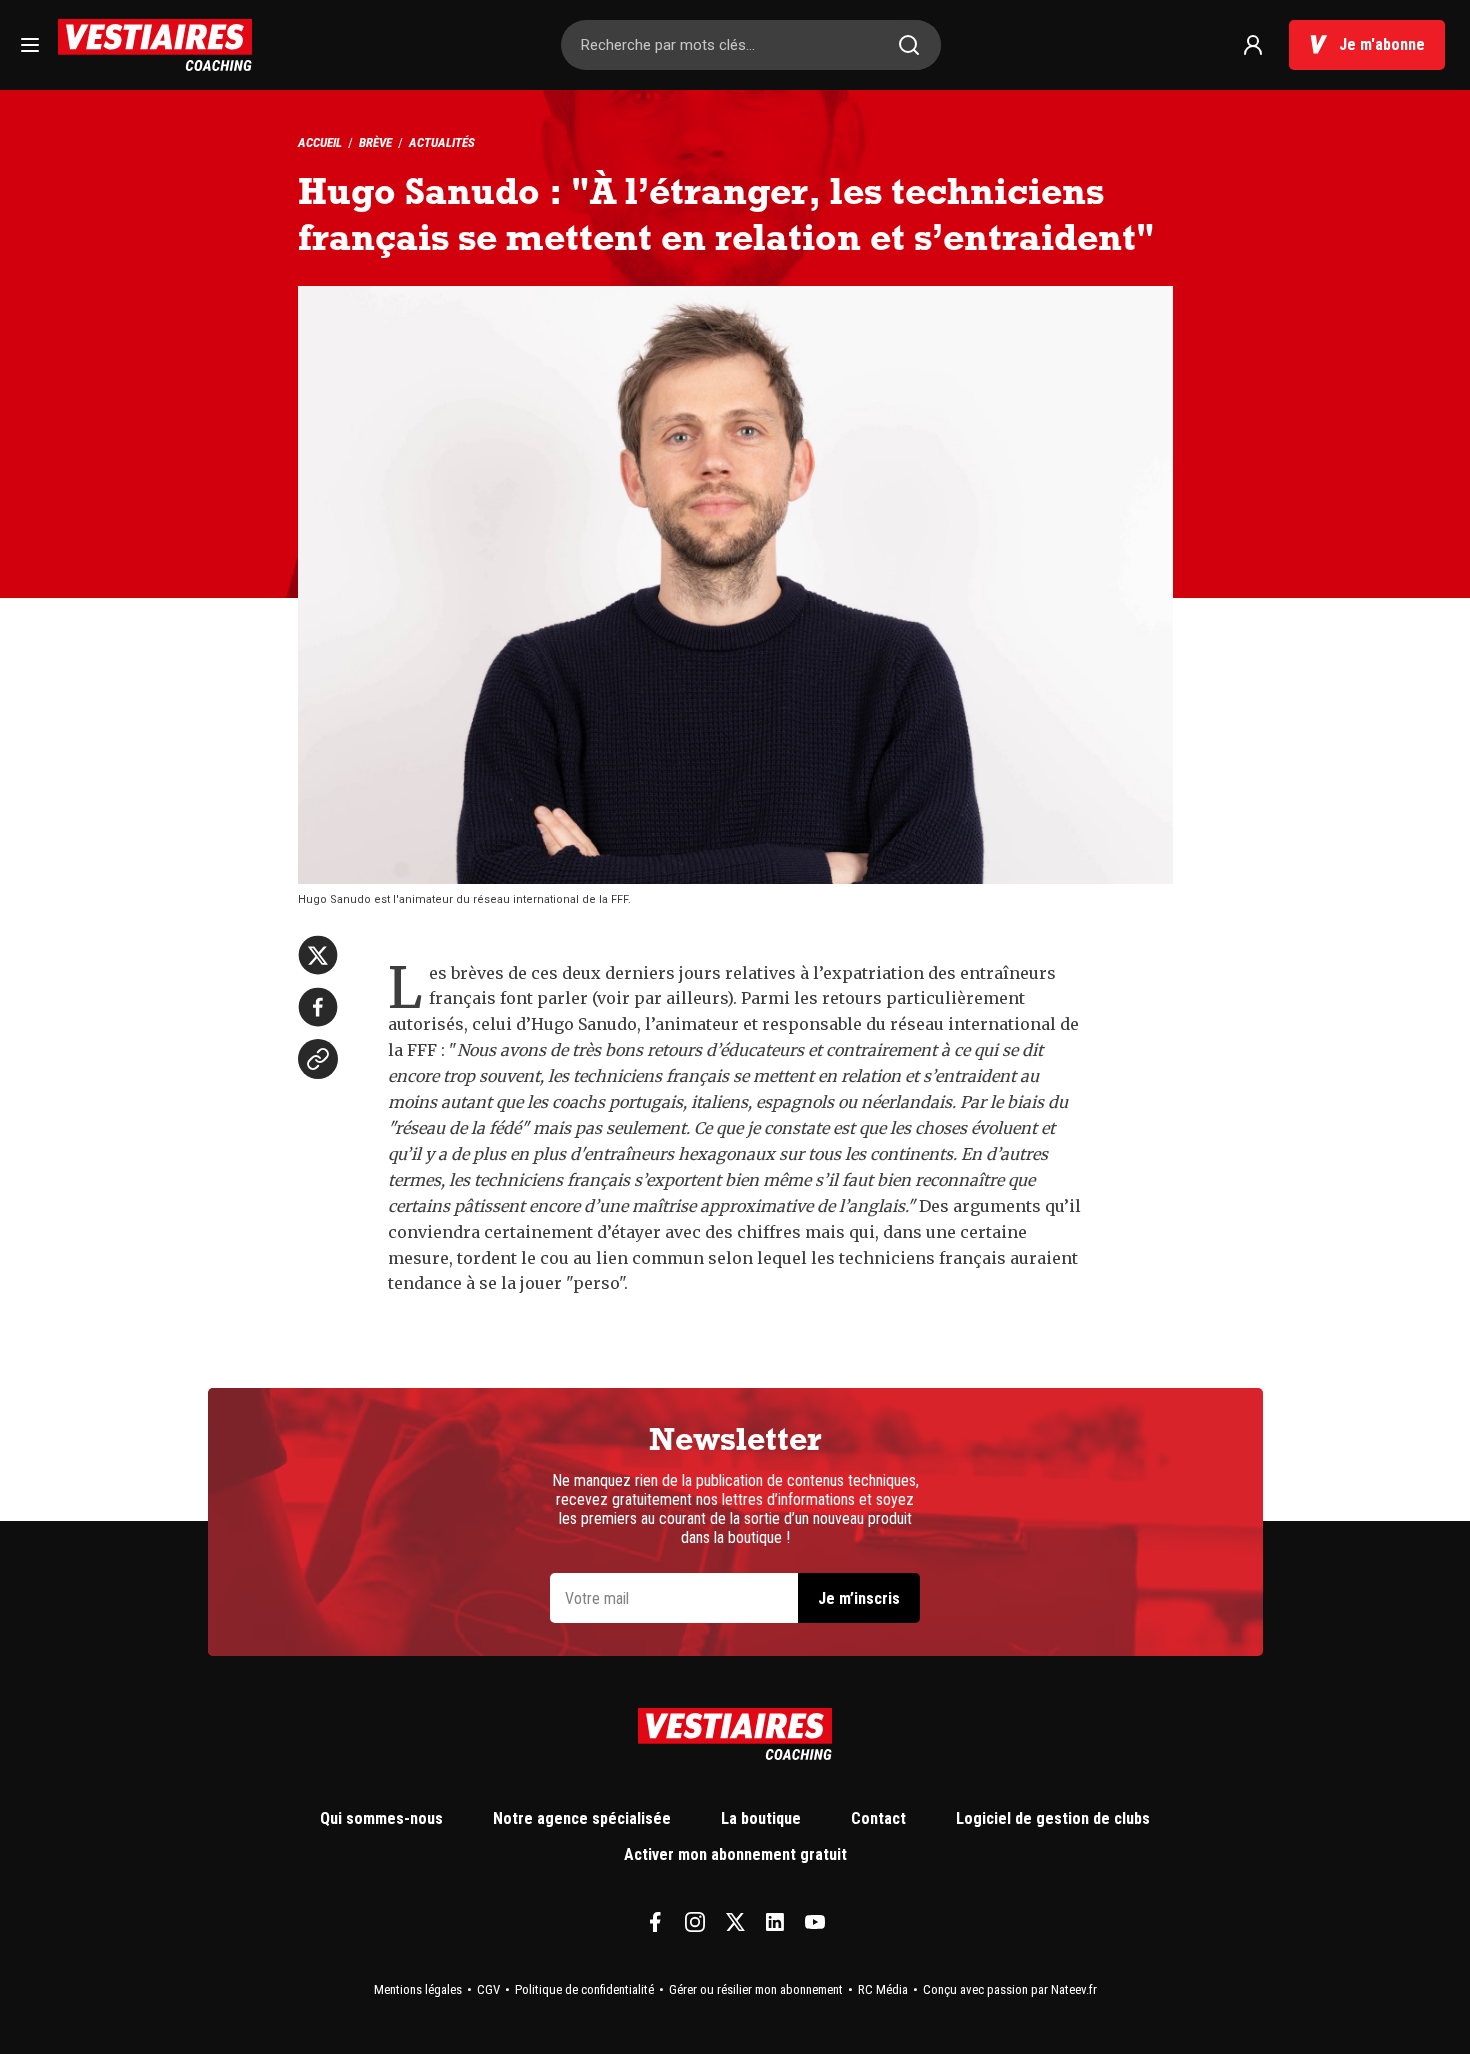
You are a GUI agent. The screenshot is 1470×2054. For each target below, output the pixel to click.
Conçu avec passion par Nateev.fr (1010, 1989)
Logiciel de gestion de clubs (1053, 1818)
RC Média (883, 1989)
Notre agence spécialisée (582, 1818)
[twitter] (318, 955)
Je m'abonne (1382, 44)
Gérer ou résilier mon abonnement (756, 1989)
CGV (488, 1989)
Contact (878, 1818)
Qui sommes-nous (381, 1818)
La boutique (761, 1818)
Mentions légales (418, 1989)
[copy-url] (318, 1059)
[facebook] (318, 1007)
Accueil (320, 142)
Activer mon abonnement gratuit (735, 1854)
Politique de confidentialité (584, 1989)
